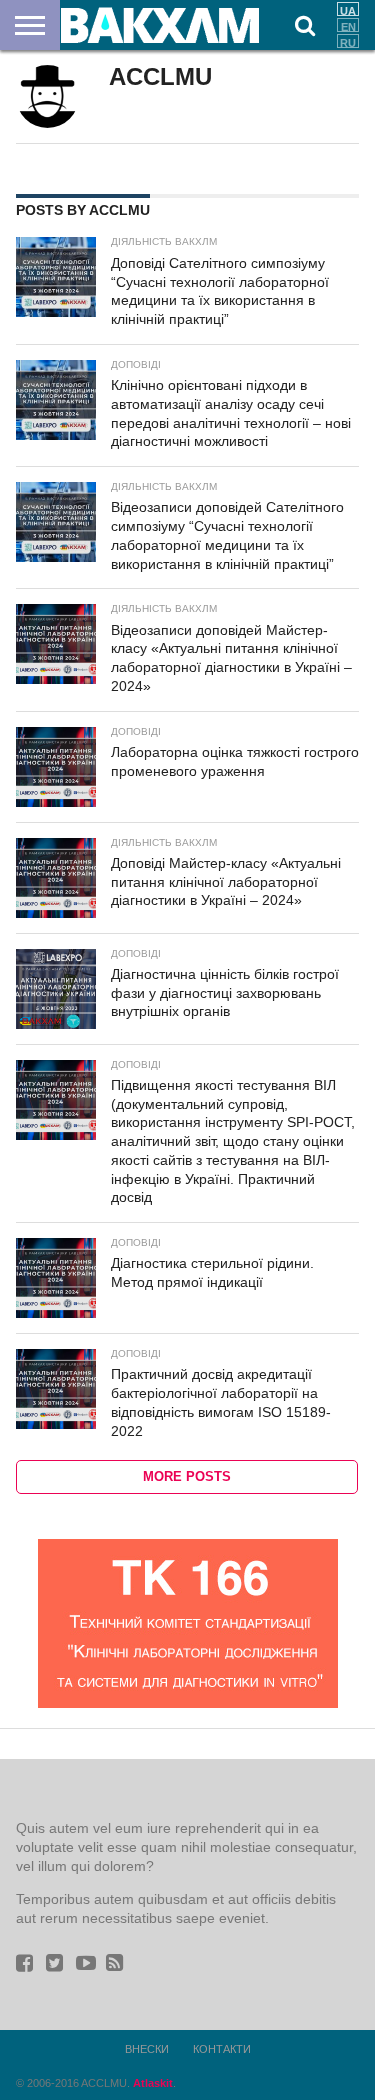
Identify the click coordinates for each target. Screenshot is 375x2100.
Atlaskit (153, 2083)
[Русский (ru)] (348, 41)
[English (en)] (348, 25)
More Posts (187, 1476)
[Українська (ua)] (348, 9)
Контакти (222, 2049)
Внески (147, 2049)
